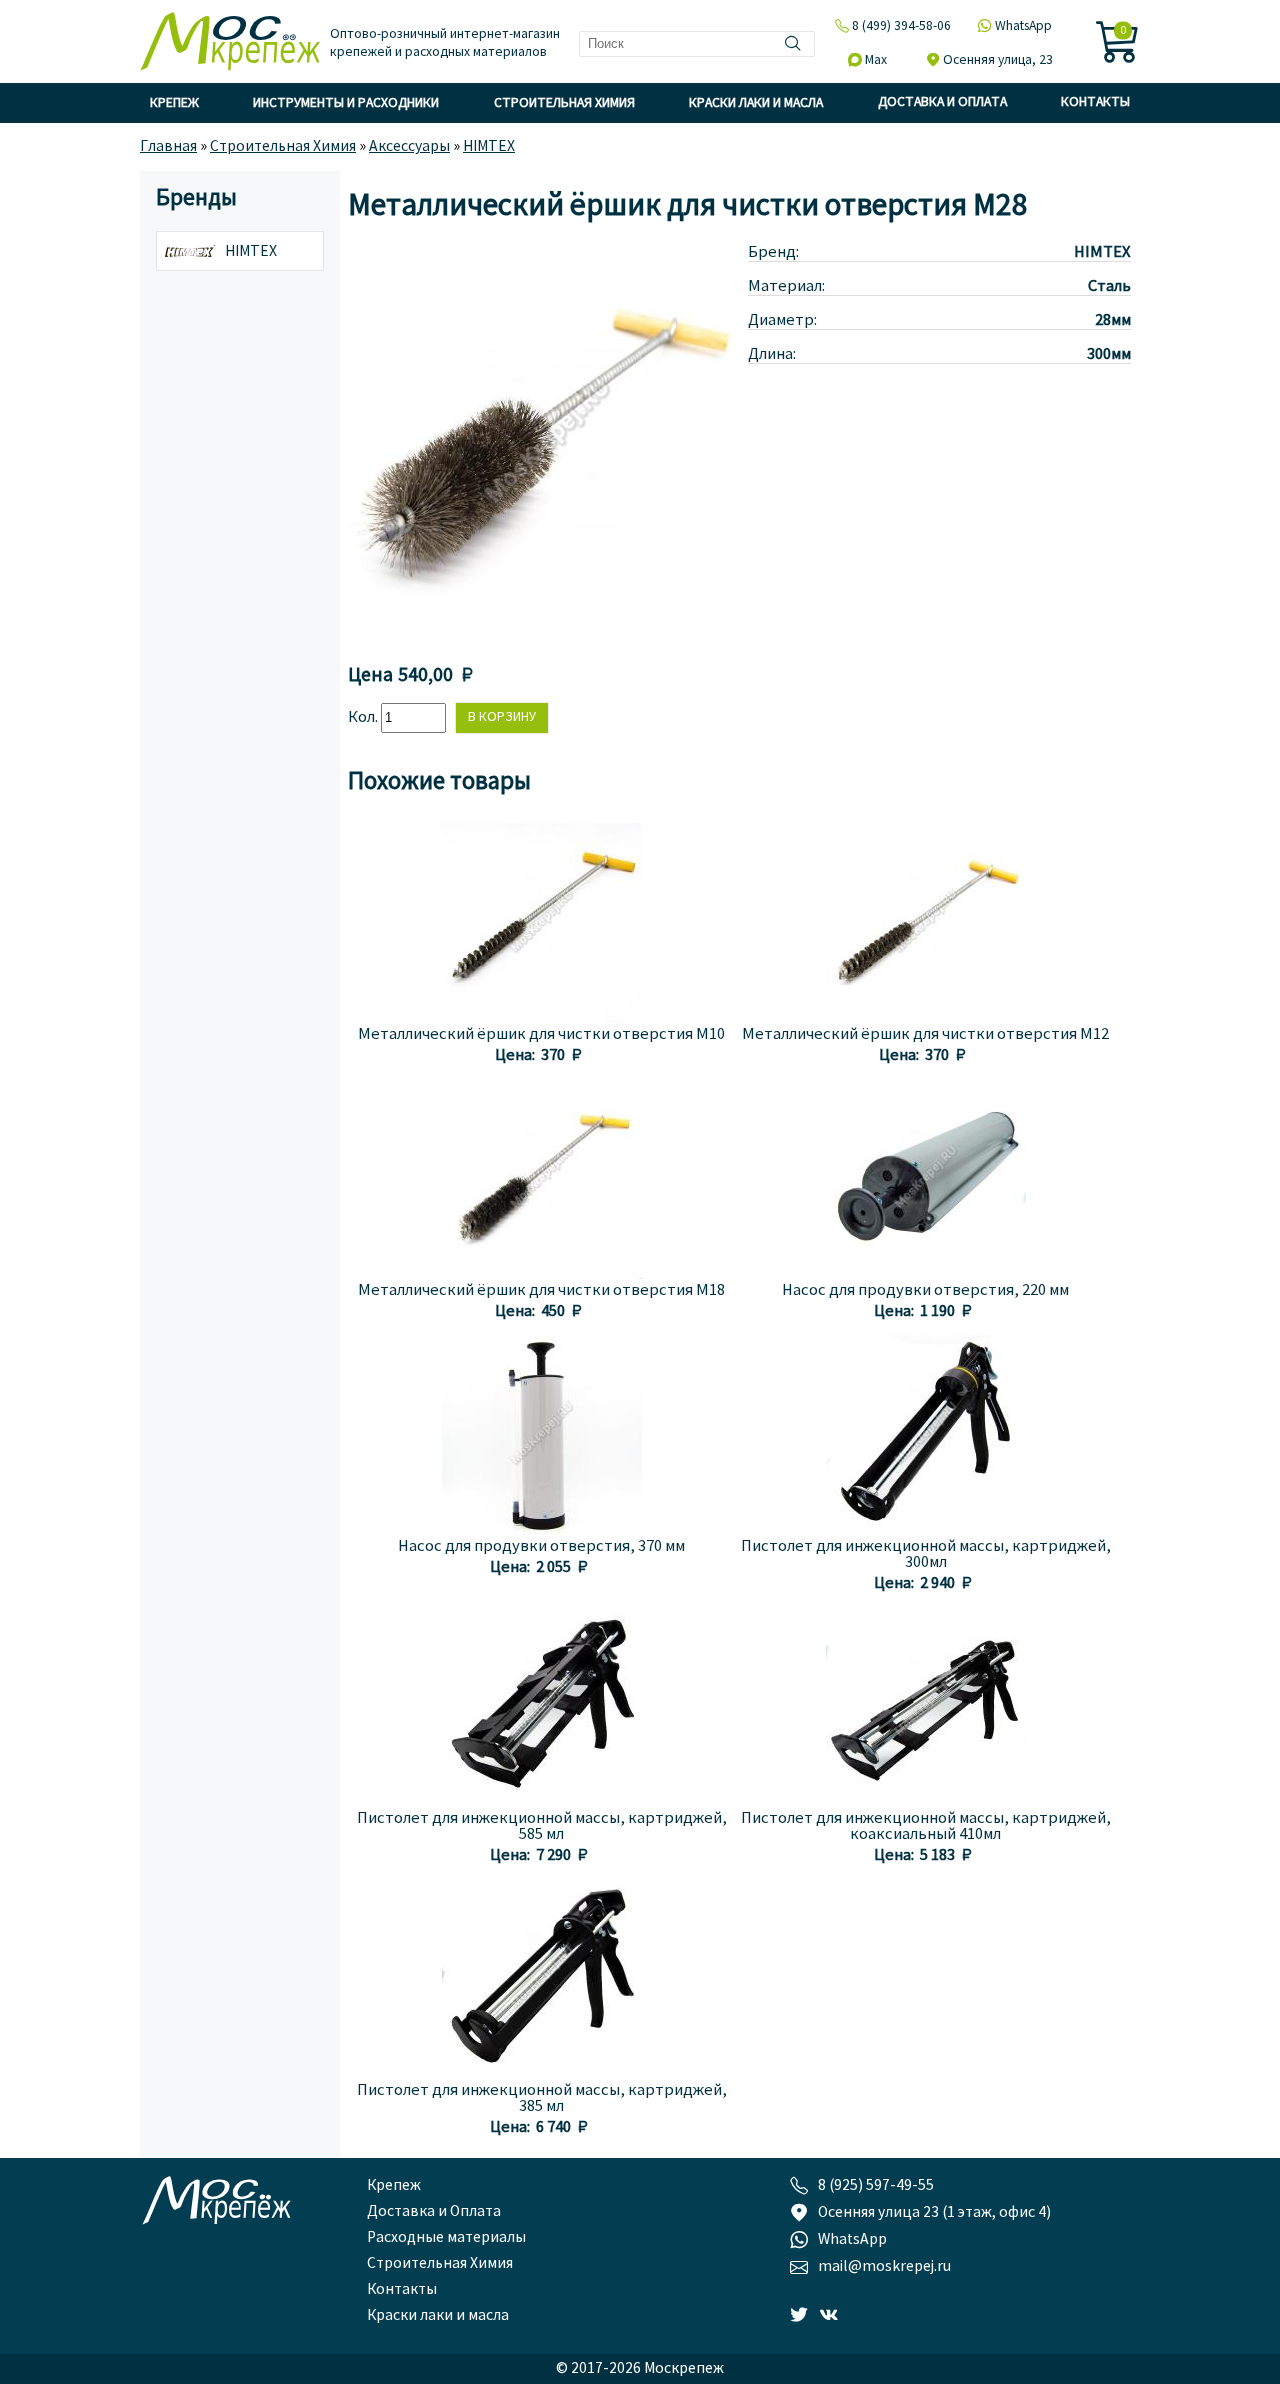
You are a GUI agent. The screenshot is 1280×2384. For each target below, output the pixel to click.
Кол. (364, 718)
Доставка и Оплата (942, 102)
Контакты (1095, 102)
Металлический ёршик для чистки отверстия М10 (541, 1035)
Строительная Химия (564, 103)
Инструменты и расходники (346, 103)
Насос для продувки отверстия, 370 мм (541, 1547)
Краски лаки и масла (756, 103)
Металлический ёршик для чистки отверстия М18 (541, 1291)
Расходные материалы (446, 2238)
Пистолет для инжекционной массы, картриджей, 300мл (926, 1555)
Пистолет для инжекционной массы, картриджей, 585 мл (542, 1827)
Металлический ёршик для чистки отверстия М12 (925, 1035)
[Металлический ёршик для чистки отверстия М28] (548, 641)
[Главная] (230, 43)
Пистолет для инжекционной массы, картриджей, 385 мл (542, 2099)
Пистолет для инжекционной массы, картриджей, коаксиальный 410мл (926, 1827)
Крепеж (174, 103)
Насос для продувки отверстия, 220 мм (925, 1291)
